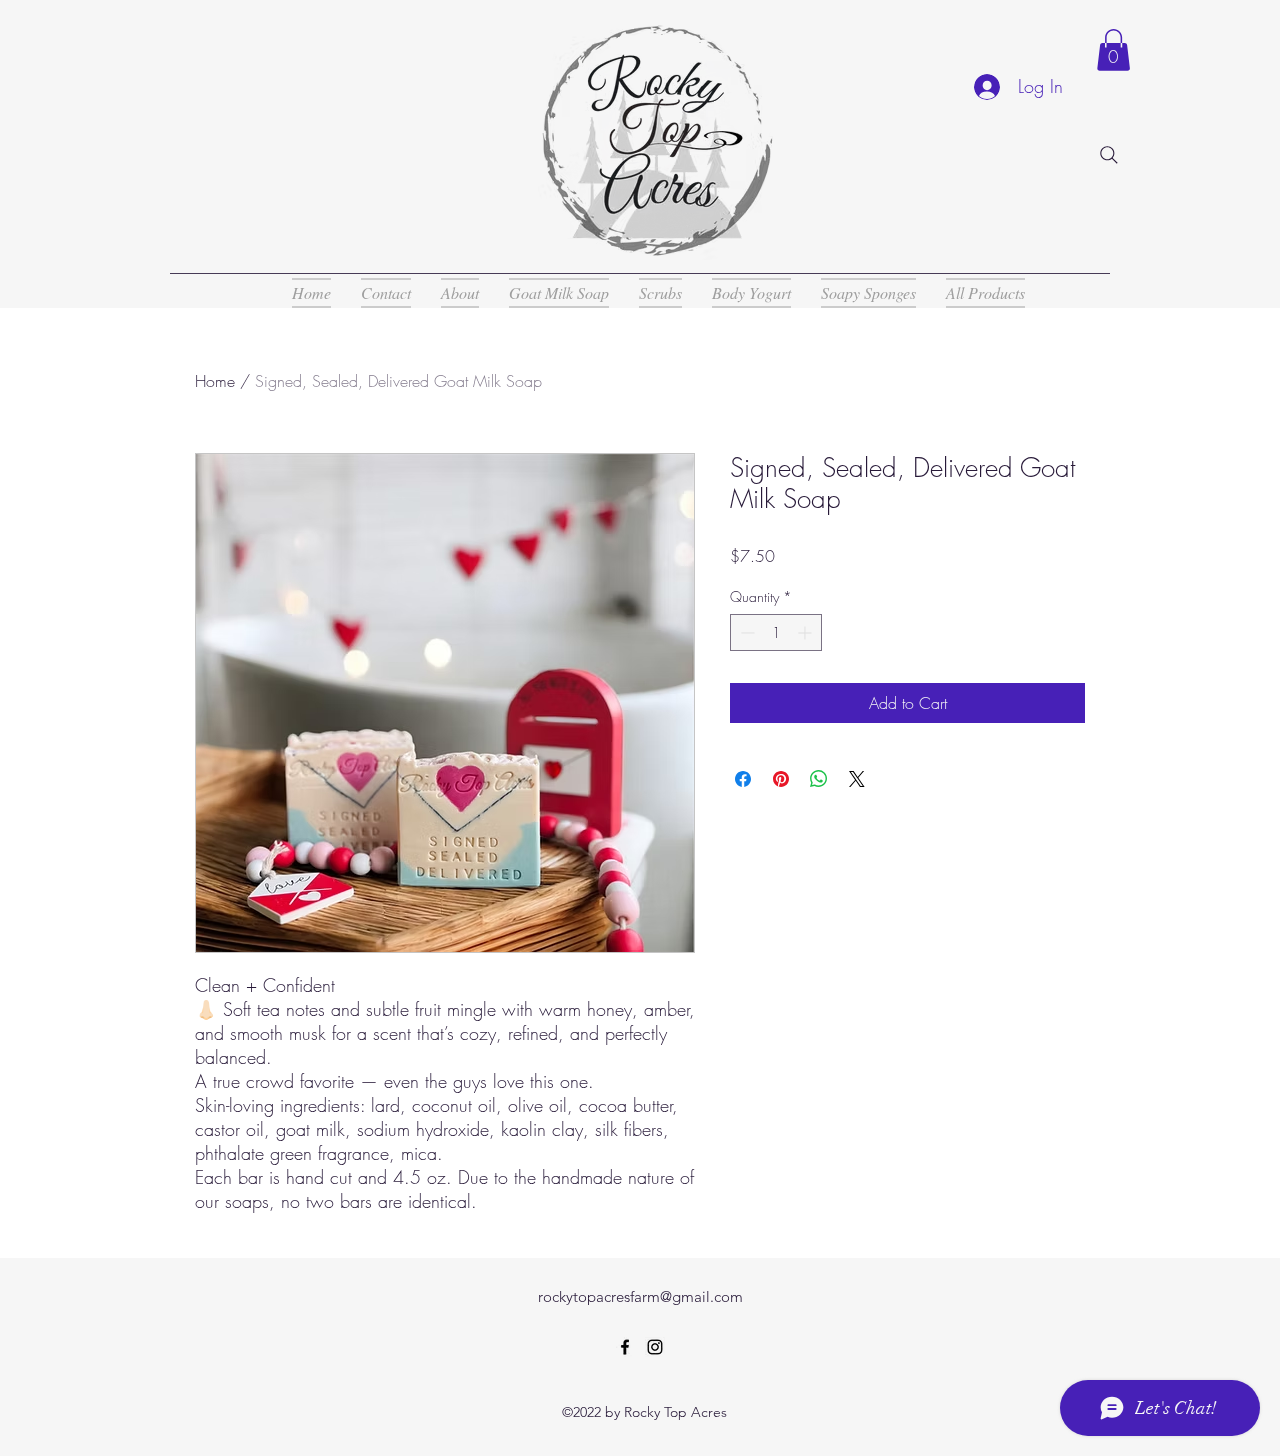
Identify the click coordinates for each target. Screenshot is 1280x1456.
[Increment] (806, 632)
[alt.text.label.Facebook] (625, 1347)
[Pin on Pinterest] (781, 779)
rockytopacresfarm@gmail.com (640, 1296)
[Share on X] (857, 779)
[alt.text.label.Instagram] (655, 1347)
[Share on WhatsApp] (819, 779)
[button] (1113, 50)
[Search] (1109, 155)
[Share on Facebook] (743, 779)
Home (215, 381)
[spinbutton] (776, 632)
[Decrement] (745, 632)
